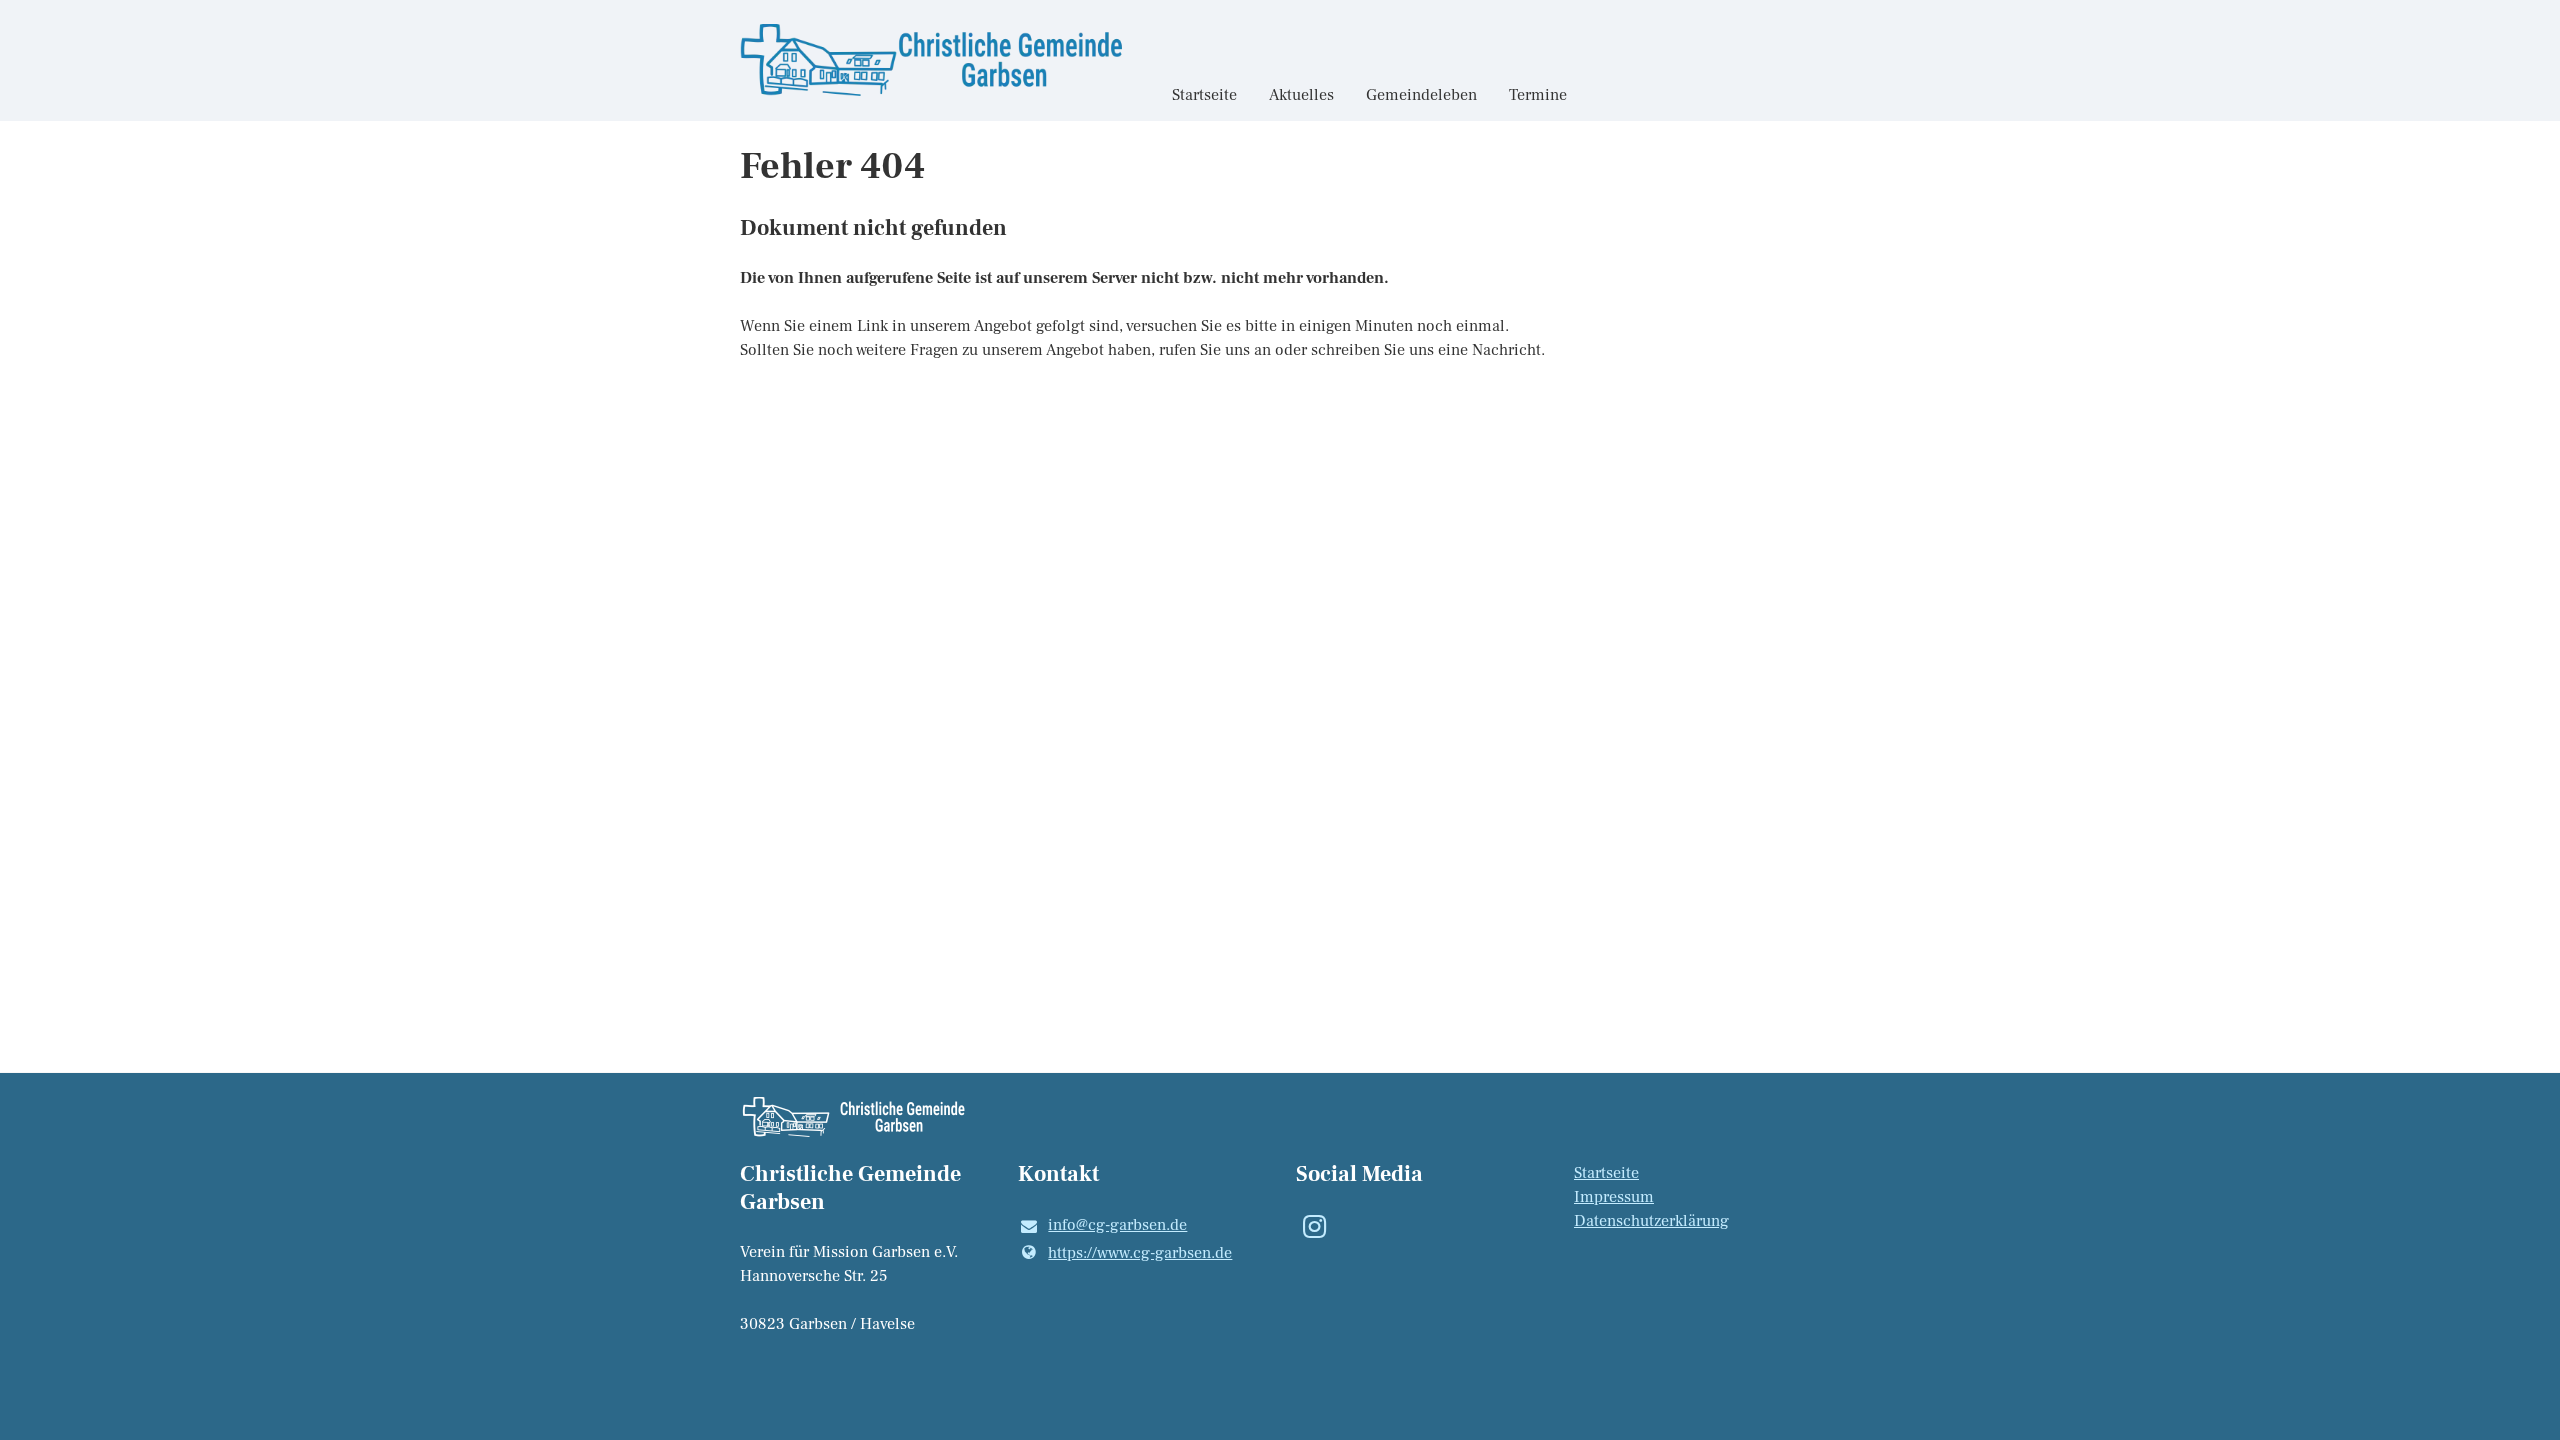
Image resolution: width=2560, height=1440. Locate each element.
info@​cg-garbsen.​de (1117, 1225)
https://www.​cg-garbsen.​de (1140, 1253)
